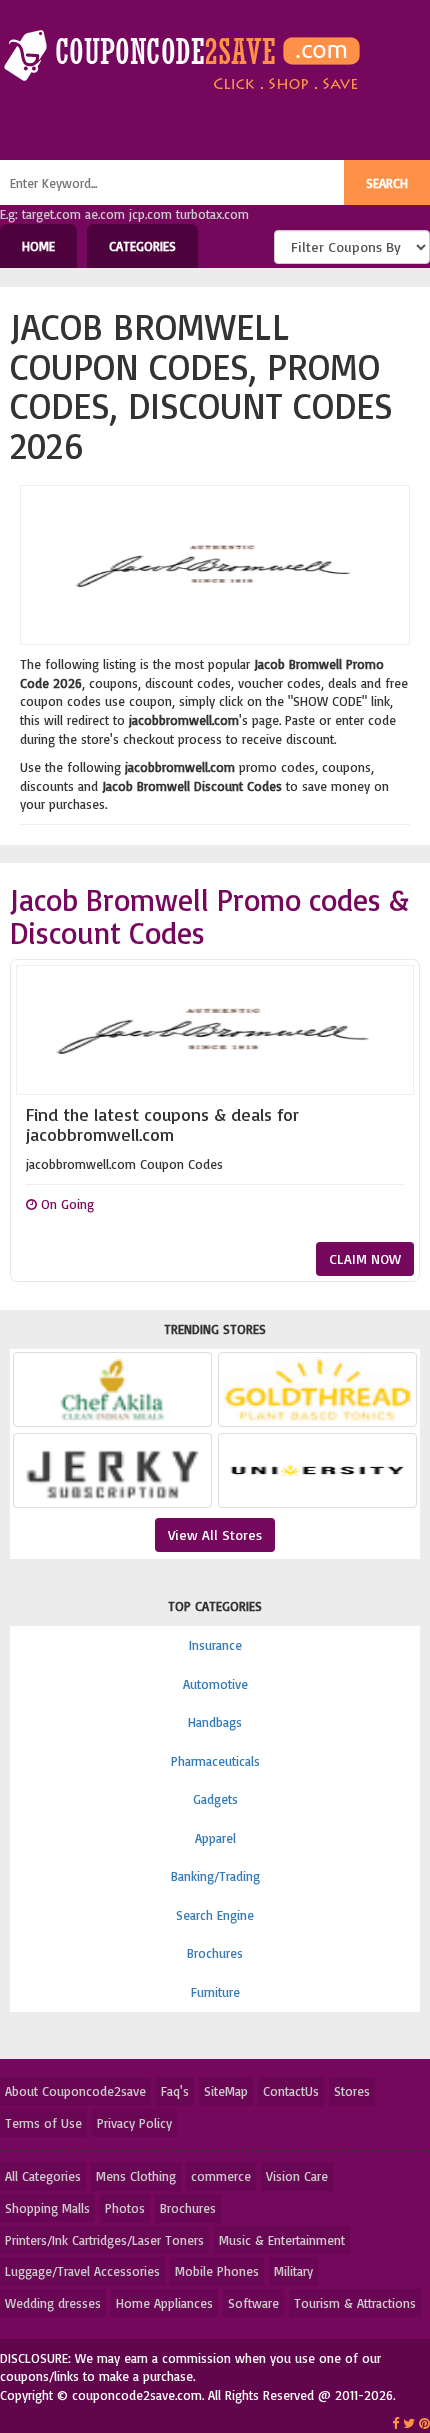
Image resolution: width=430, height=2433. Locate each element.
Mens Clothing (136, 2176)
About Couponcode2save (75, 2091)
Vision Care (297, 2176)
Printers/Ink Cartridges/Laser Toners (104, 2240)
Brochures (215, 1953)
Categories (142, 246)
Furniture (215, 1992)
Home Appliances (164, 2303)
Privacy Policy (134, 2123)
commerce (221, 2176)
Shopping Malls (47, 2208)
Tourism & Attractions (355, 2303)
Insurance (215, 1645)
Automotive (215, 1684)
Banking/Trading (215, 1876)
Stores (352, 2091)
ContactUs (291, 2091)
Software (253, 2303)
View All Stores (215, 1534)
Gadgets (215, 1799)
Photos (125, 2208)
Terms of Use (43, 2123)
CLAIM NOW (365, 1258)
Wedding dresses (53, 2303)
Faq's (175, 2091)
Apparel (215, 1838)
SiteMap (226, 2091)
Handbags (215, 1722)
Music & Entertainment (282, 2240)
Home (38, 246)
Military (293, 2271)
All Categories (43, 2176)
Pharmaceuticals (215, 1761)
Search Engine (215, 1915)
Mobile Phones (217, 2271)
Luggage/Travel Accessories (82, 2271)
